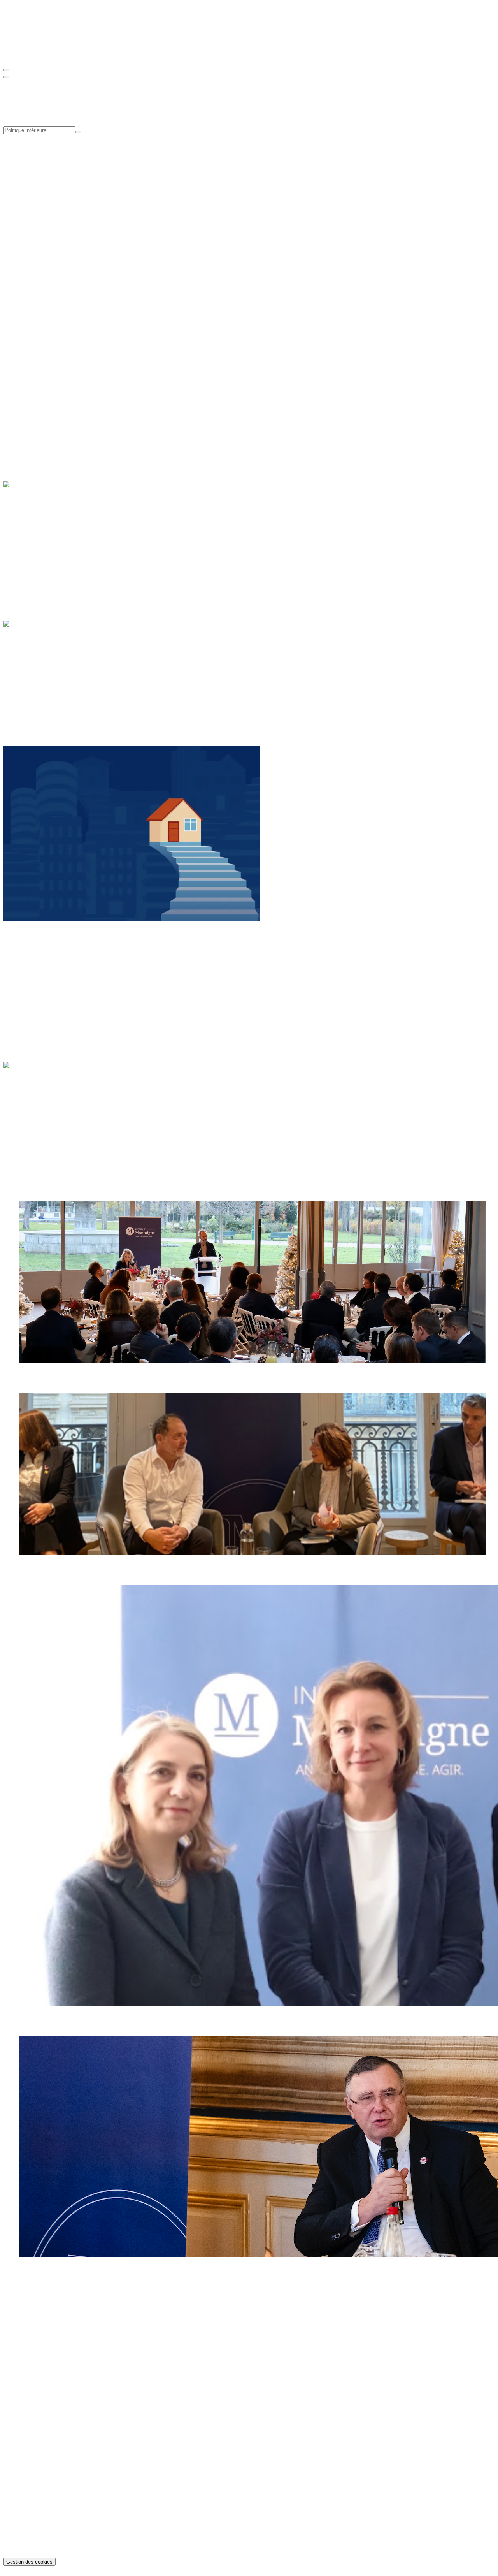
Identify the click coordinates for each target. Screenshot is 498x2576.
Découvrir (16, 389)
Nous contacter (22, 2345)
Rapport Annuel (38, 279)
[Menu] (6, 70)
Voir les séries (41, 300)
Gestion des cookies (29, 2562)
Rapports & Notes (41, 2405)
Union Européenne (42, 688)
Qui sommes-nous (41, 205)
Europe (28, 977)
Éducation (31, 403)
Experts (28, 219)
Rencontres (32, 266)
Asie (24, 963)
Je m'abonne (18, 2324)
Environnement (38, 542)
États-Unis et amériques (48, 970)
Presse (26, 233)
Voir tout (14, 300)
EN (23, 55)
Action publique (39, 667)
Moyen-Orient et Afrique (49, 984)
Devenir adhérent (24, 333)
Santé (25, 417)
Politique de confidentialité (51, 2534)
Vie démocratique (40, 695)
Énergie (28, 528)
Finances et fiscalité (43, 674)
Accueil (28, 1079)
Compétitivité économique (51, 164)
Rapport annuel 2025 (45, 2419)
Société (28, 424)
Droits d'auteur (37, 2548)
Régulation (32, 549)
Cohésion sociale (39, 157)
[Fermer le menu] (6, 77)
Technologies (35, 556)
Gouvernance (35, 212)
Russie (27, 991)
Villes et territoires (41, 431)
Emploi (28, 410)
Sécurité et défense (42, 681)
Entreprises (32, 535)
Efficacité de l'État (41, 171)
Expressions (33, 2426)
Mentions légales (39, 2541)
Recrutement (34, 226)
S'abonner (15, 360)
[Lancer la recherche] (78, 132)
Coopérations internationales (53, 178)
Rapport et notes (39, 259)
